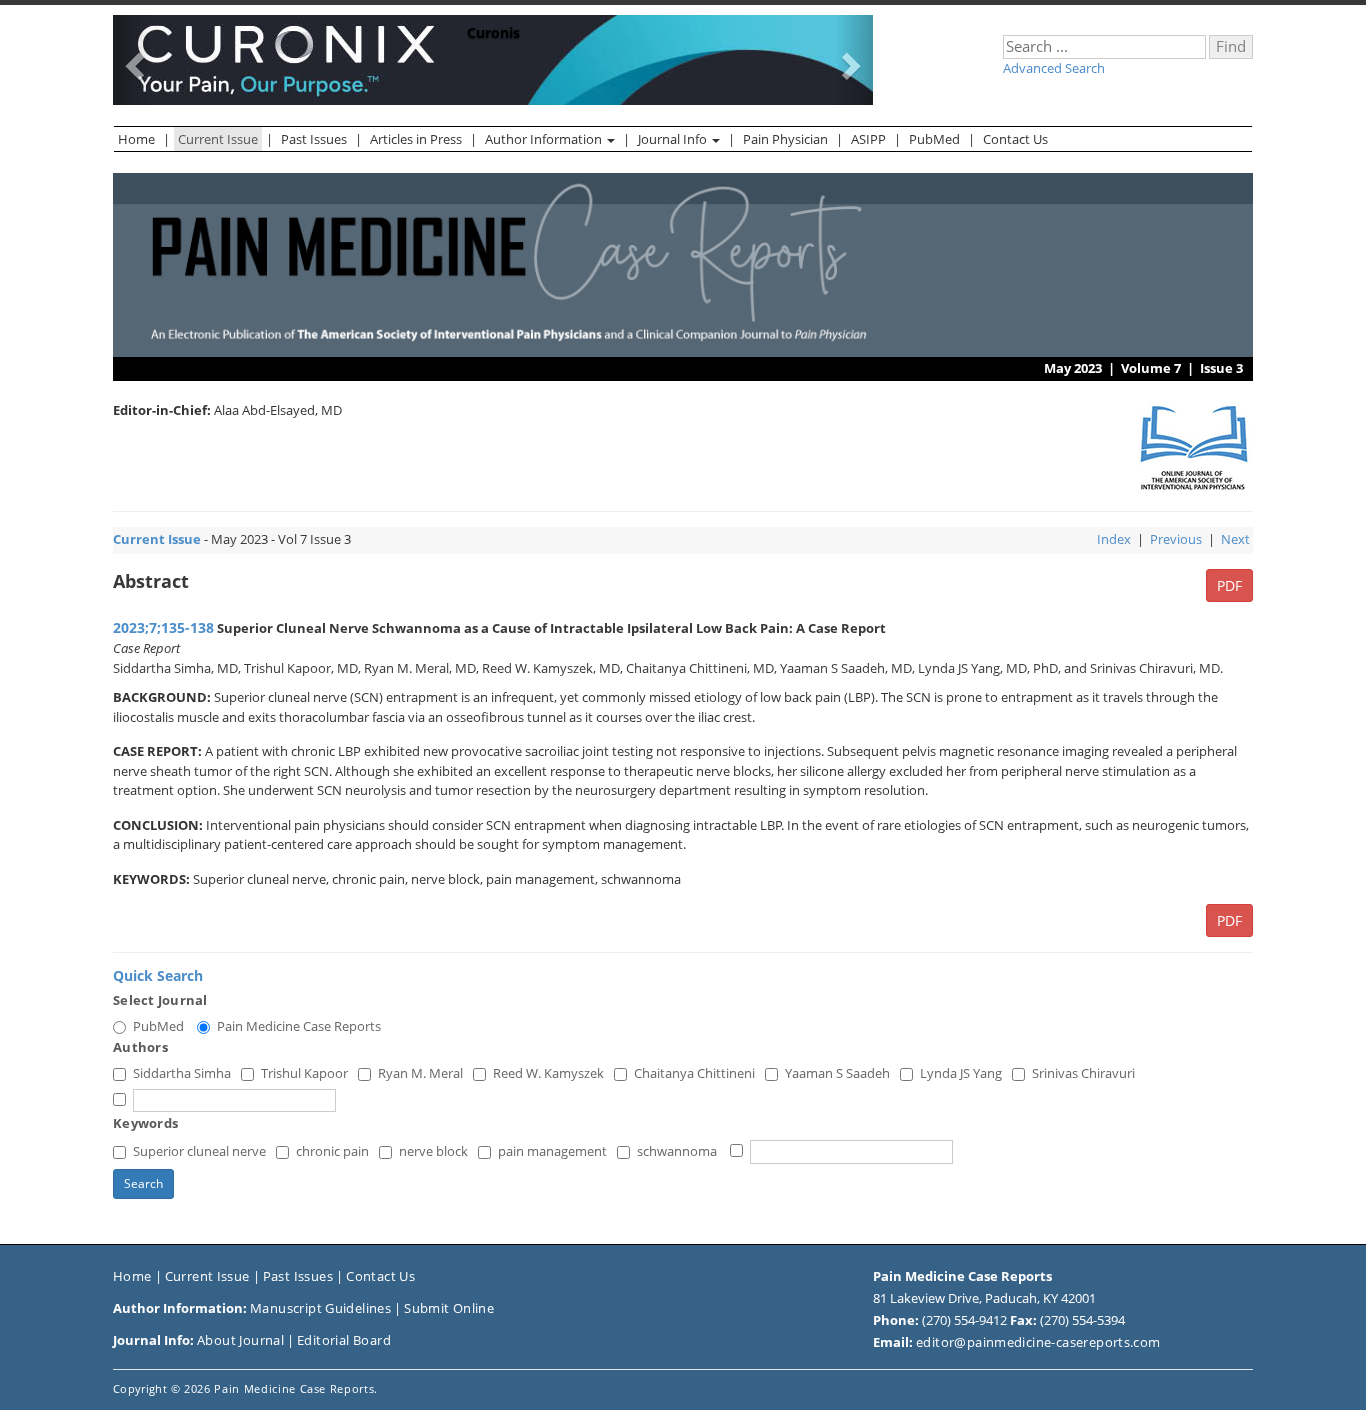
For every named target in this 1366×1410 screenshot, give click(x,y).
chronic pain (332, 1151)
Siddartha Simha (182, 1073)
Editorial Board (344, 1340)
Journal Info (674, 139)
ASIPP (868, 139)
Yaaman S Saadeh (837, 1073)
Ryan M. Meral (420, 1073)
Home (136, 139)
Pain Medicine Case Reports (299, 1026)
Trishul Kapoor (304, 1073)
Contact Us (1015, 139)
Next (1235, 539)
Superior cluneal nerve (199, 1151)
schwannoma (677, 1151)
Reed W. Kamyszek (548, 1073)
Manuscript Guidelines (320, 1308)
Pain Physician (785, 139)
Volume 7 (1151, 368)
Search (143, 1183)
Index (1114, 539)
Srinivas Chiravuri (1083, 1073)
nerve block (433, 1151)
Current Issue (218, 139)
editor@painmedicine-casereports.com (1038, 1342)
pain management (552, 1151)
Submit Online (449, 1308)
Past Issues (314, 139)
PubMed (934, 139)
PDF (1229, 585)
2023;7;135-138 (163, 627)
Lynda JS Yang (961, 1073)
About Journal (240, 1340)
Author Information (545, 139)
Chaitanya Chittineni (694, 1073)
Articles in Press (416, 139)
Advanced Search (1054, 68)
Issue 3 (1221, 368)
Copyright (140, 1388)
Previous (1176, 539)
